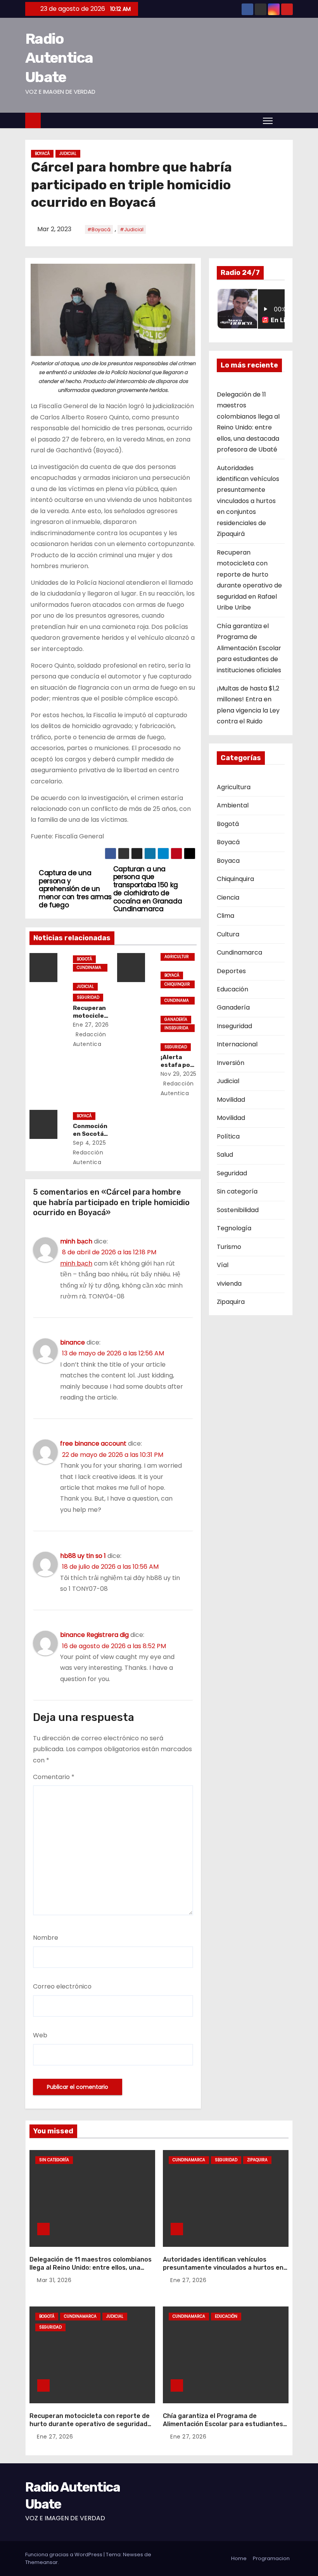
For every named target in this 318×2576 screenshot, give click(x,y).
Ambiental (233, 805)
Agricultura (177, 957)
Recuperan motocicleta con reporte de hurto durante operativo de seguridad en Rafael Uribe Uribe (90, 2424)
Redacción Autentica (88, 1157)
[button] (285, 120)
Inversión (231, 1063)
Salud (225, 1155)
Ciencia (228, 897)
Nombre (46, 1938)
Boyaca (228, 861)
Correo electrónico (62, 1986)
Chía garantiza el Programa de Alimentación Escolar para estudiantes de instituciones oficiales (249, 648)
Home (239, 2558)
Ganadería (176, 1019)
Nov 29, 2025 (179, 1074)
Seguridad (88, 997)
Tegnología (234, 1228)
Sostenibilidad (238, 1210)
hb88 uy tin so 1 (83, 1556)
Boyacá (42, 154)
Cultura (228, 934)
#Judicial (132, 229)
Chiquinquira (177, 985)
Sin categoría (237, 1191)
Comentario (54, 1777)
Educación (232, 989)
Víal (223, 1265)
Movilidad (231, 1100)
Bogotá (84, 959)
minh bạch (76, 1241)
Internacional (237, 1044)
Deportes (231, 971)
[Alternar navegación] (268, 120)
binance (73, 1342)
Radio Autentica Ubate (59, 58)
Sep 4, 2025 (90, 1143)
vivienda (229, 1284)
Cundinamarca (89, 968)
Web (40, 2035)
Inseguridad (176, 1029)
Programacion (271, 2558)
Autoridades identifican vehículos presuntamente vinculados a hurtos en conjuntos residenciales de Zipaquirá (248, 501)
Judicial (68, 154)
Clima (226, 916)
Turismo (229, 1247)
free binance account (93, 1443)
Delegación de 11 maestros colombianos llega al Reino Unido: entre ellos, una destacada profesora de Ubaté (91, 2268)
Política (228, 1136)
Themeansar (41, 2562)
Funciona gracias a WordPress (64, 2555)
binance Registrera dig (94, 1635)
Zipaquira (231, 1302)
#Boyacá (99, 229)
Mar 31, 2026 (54, 2280)
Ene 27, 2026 (91, 1025)
